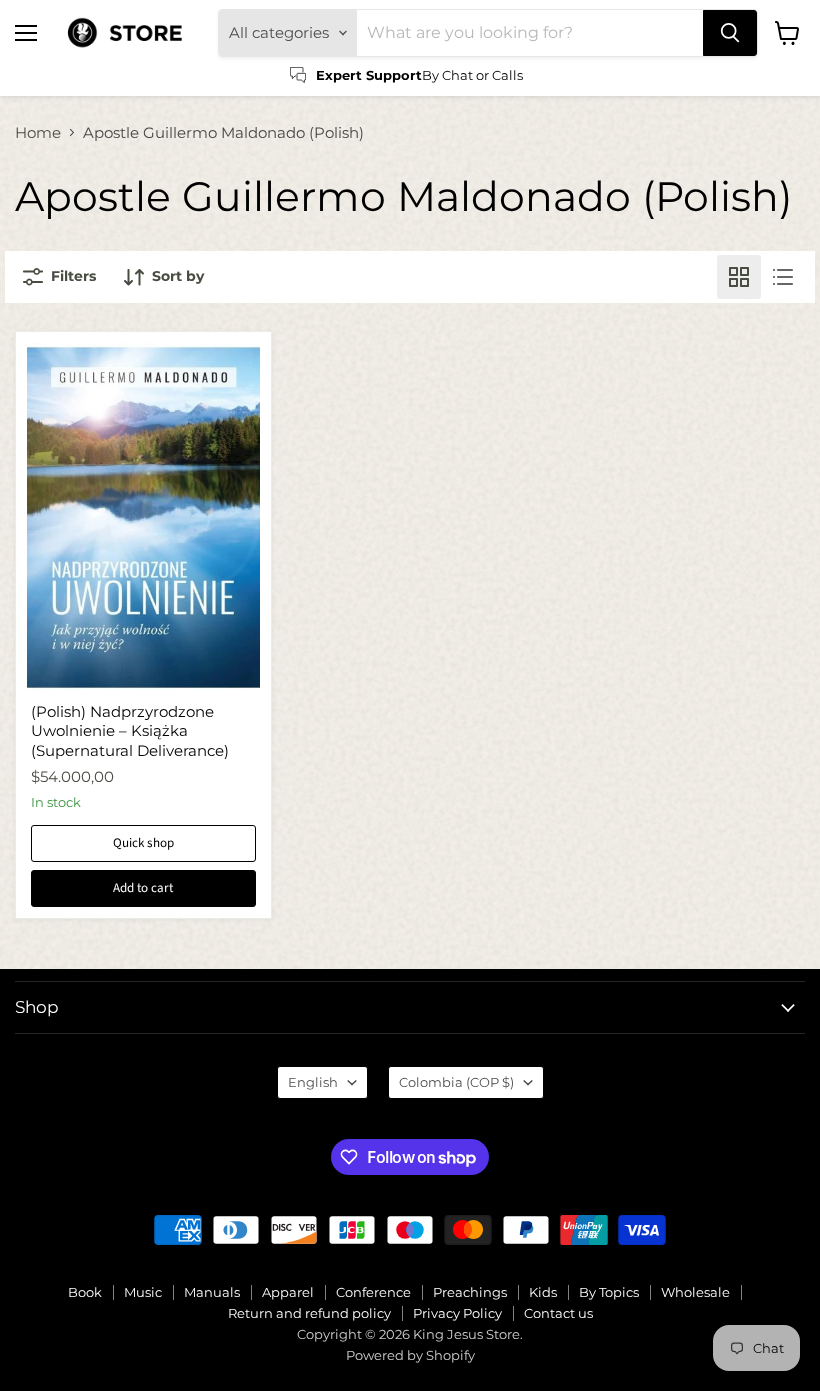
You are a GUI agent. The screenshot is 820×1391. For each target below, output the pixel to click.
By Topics (609, 1292)
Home (38, 132)
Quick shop (143, 843)
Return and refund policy (309, 1313)
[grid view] (739, 277)
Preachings (470, 1292)
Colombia (456, 1082)
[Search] (730, 33)
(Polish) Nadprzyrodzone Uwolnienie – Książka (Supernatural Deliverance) (130, 731)
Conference (373, 1292)
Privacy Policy (457, 1313)
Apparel (288, 1292)
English (313, 1082)
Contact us (558, 1313)
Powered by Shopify (410, 1355)
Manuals (212, 1292)
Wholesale (695, 1292)
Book (85, 1292)
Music (143, 1292)
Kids (543, 1292)
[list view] (783, 277)
